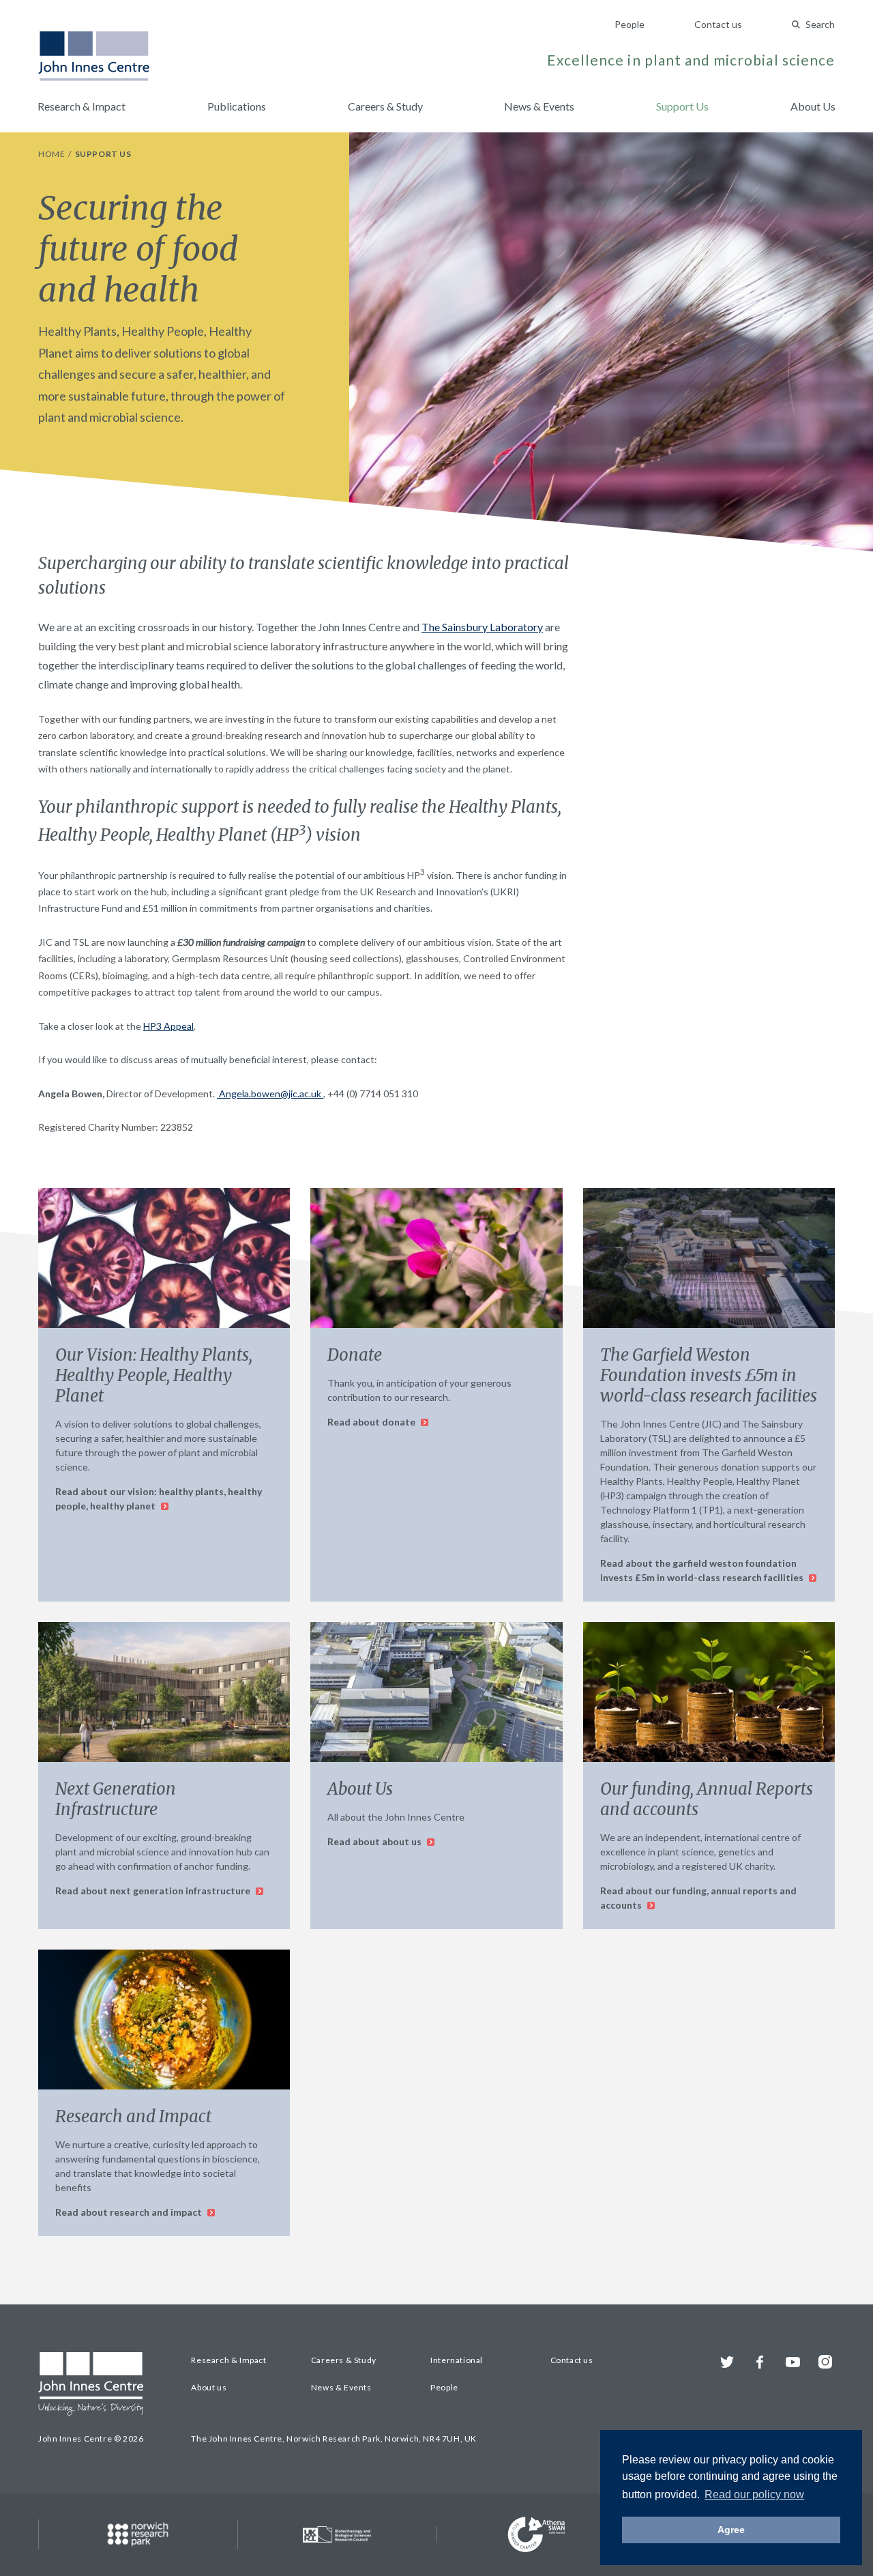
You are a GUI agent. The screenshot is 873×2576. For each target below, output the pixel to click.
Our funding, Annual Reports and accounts (707, 1799)
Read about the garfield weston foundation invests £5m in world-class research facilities (703, 1570)
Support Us (682, 106)
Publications (237, 106)
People (630, 24)
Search (820, 24)
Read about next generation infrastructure (154, 1891)
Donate (355, 1355)
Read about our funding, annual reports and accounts (698, 1898)
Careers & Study (385, 106)
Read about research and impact (130, 2212)
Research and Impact (133, 2116)
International (457, 2360)
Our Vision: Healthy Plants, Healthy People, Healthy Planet (154, 1375)
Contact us (718, 24)
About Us (813, 106)
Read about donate (372, 1422)
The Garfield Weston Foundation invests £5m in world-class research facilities (709, 1375)
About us (209, 2387)
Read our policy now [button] (754, 2494)
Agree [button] (731, 2530)
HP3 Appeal (168, 1026)
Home (53, 154)
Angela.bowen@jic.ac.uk (270, 1094)
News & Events (539, 106)
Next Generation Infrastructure (116, 1799)
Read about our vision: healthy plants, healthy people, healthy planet (159, 1499)
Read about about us (375, 1841)
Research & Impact (82, 106)
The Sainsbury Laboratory (482, 627)
